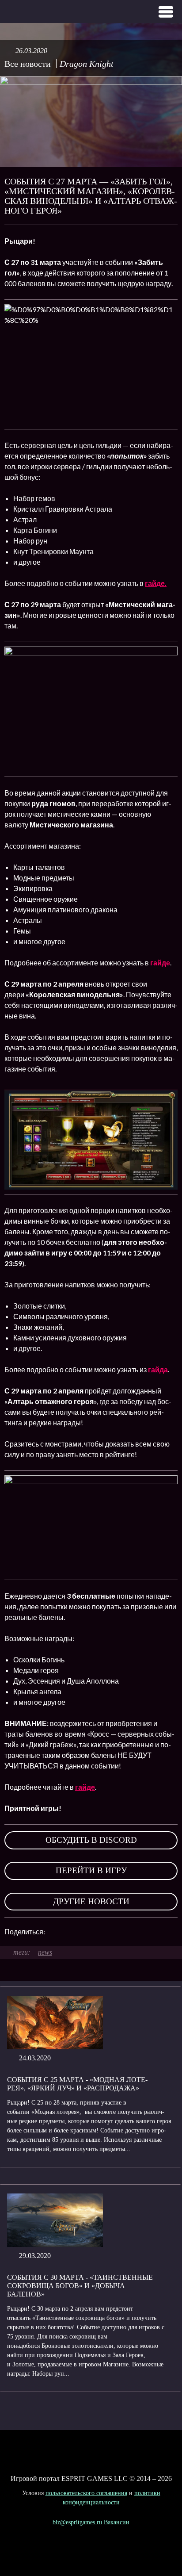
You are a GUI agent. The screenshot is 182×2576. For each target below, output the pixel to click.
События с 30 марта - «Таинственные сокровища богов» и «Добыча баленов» (80, 2286)
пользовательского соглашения (86, 2493)
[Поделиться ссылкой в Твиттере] (133, 1932)
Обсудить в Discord (91, 1840)
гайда (158, 1369)
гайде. (156, 583)
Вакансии (117, 2522)
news (45, 1952)
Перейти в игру (91, 1870)
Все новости (28, 64)
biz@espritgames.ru (77, 2522)
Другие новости (91, 1901)
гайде (160, 963)
